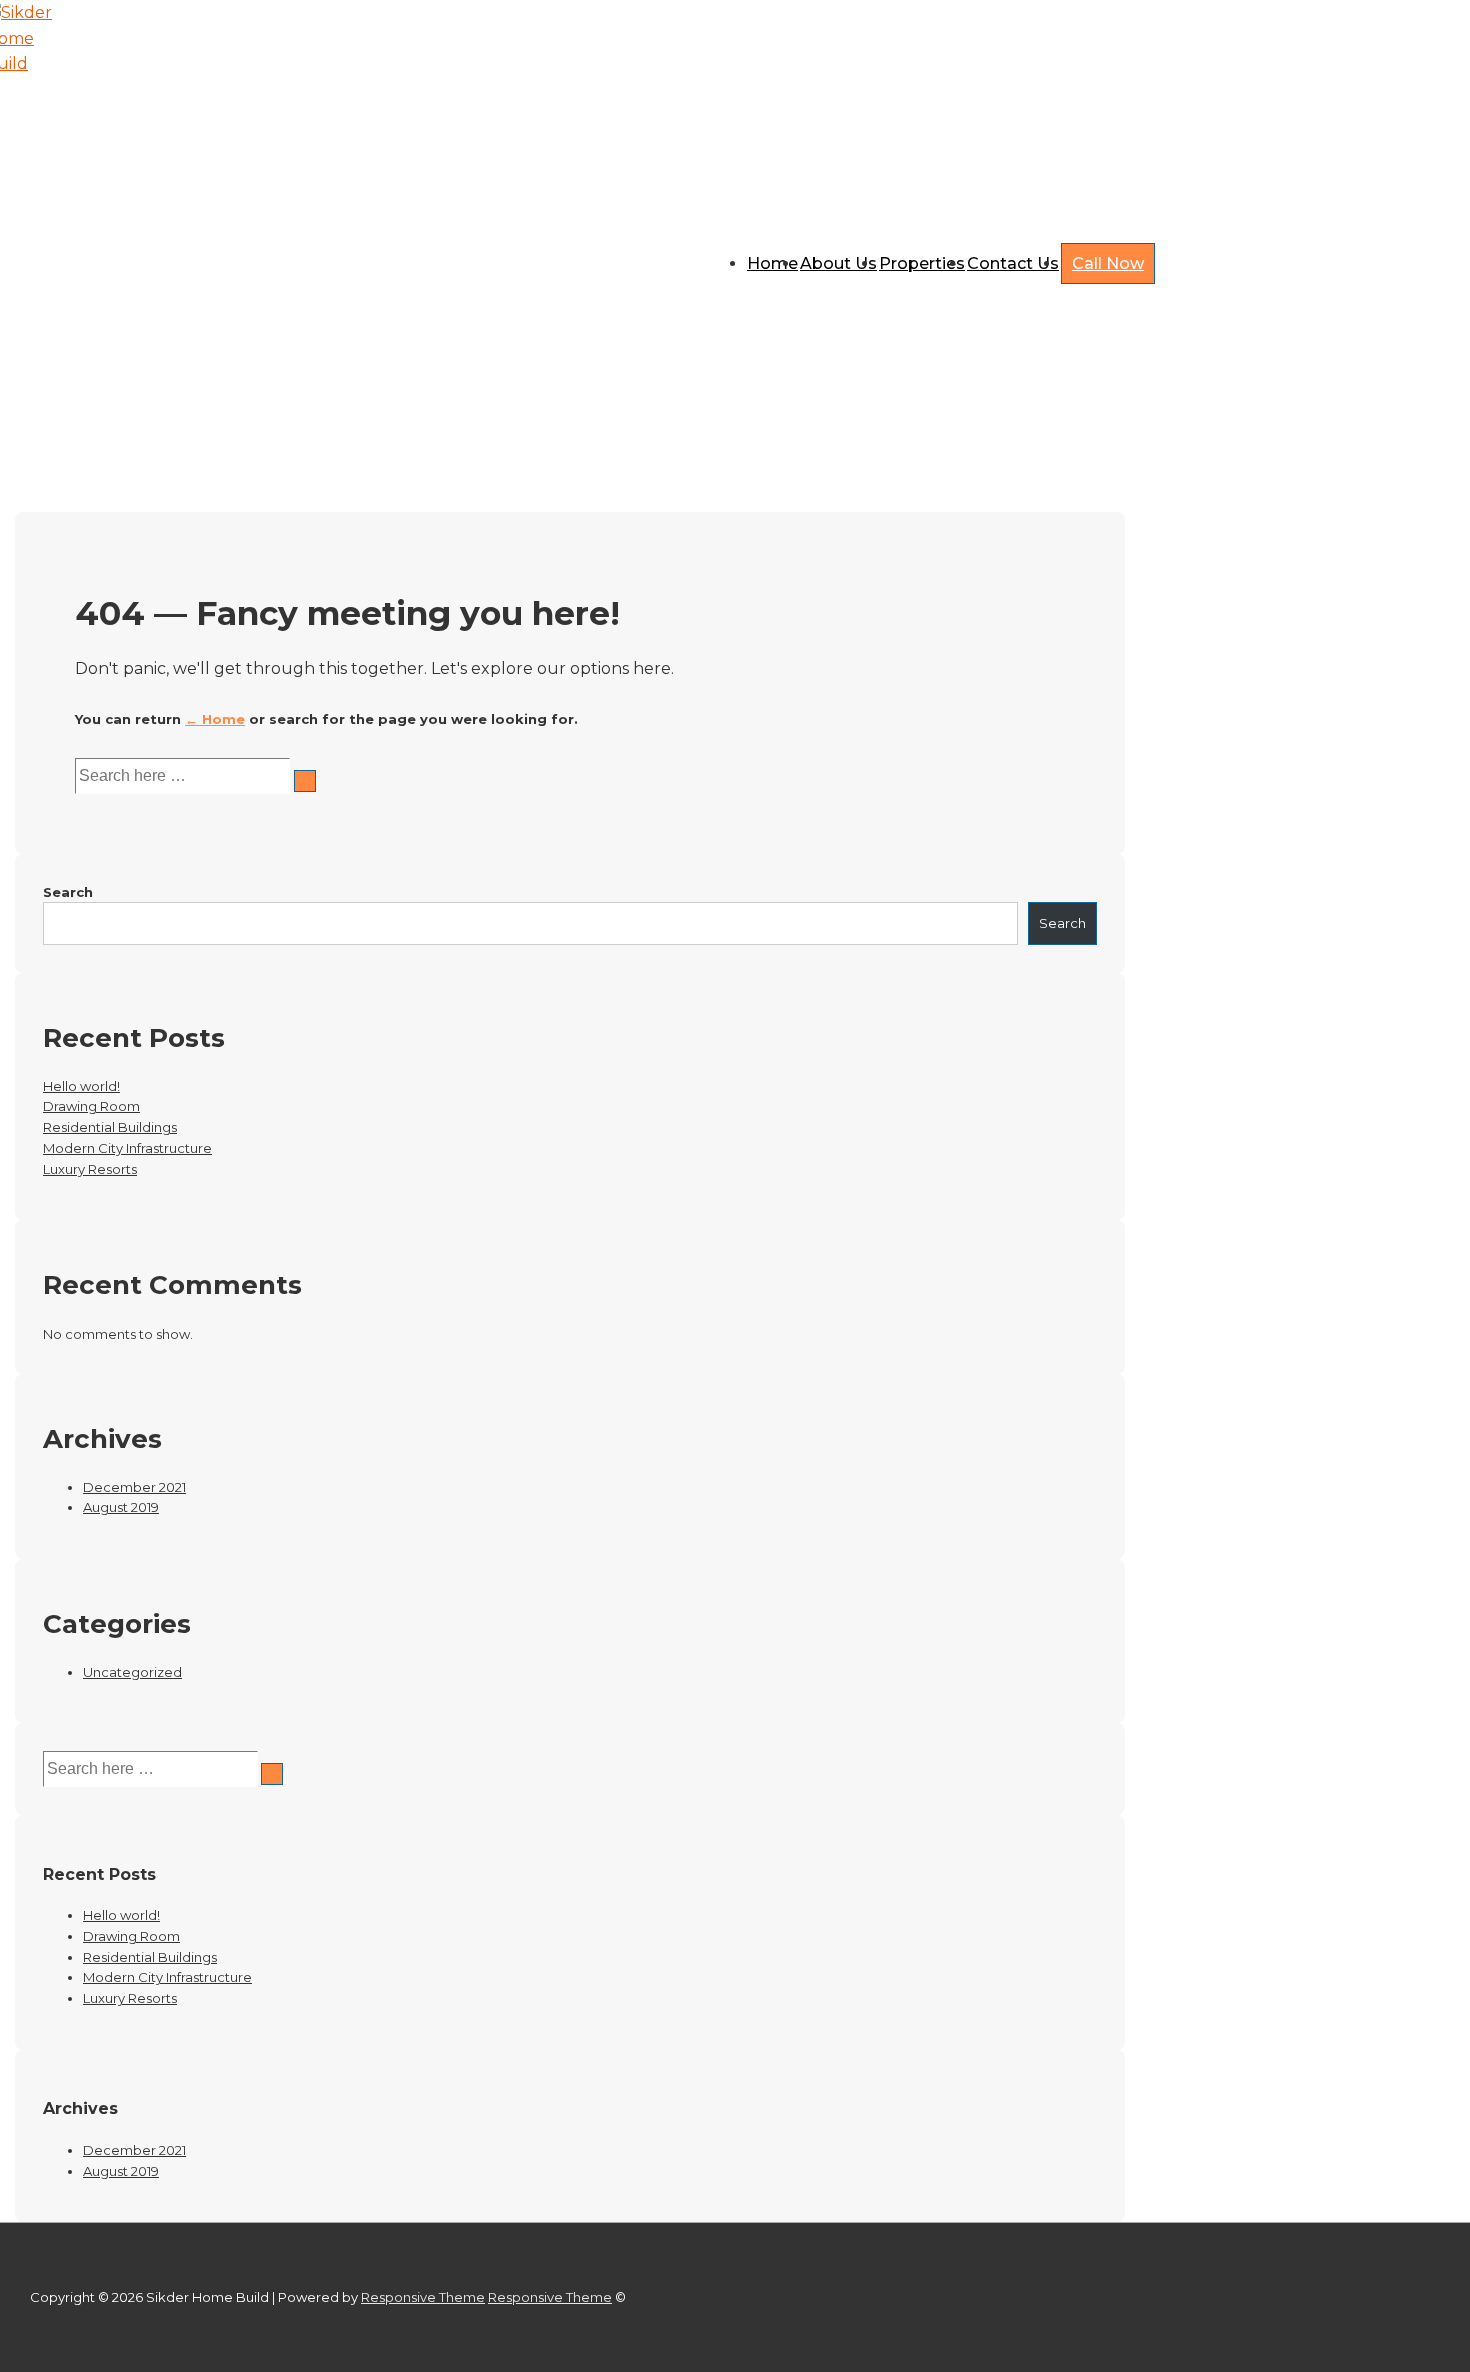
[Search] (305, 781)
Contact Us (1013, 263)
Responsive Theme (423, 2297)
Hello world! (81, 1086)
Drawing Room (91, 1106)
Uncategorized (132, 1672)
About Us (838, 263)
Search (68, 892)
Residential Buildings (110, 1127)
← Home (215, 719)
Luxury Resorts (90, 1169)
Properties (922, 263)
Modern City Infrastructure (127, 1148)
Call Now (1108, 263)
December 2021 (134, 1487)
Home (772, 263)
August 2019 (121, 1507)
